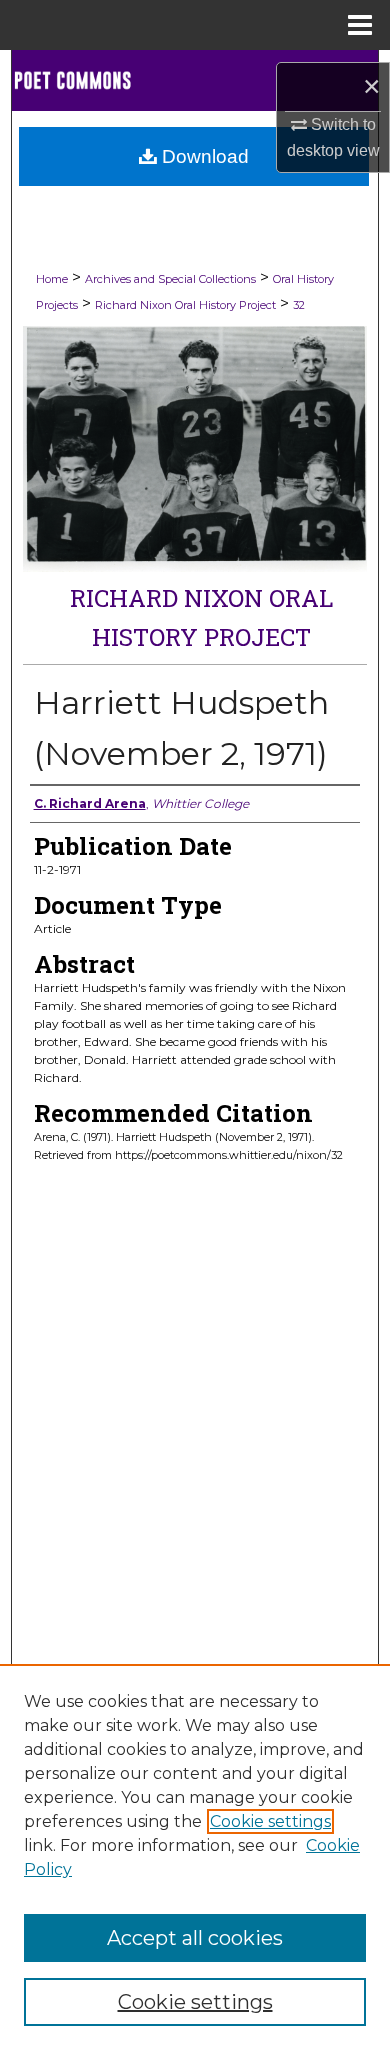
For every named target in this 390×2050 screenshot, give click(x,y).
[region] (195, 1857)
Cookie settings (270, 1821)
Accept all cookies (195, 1938)
